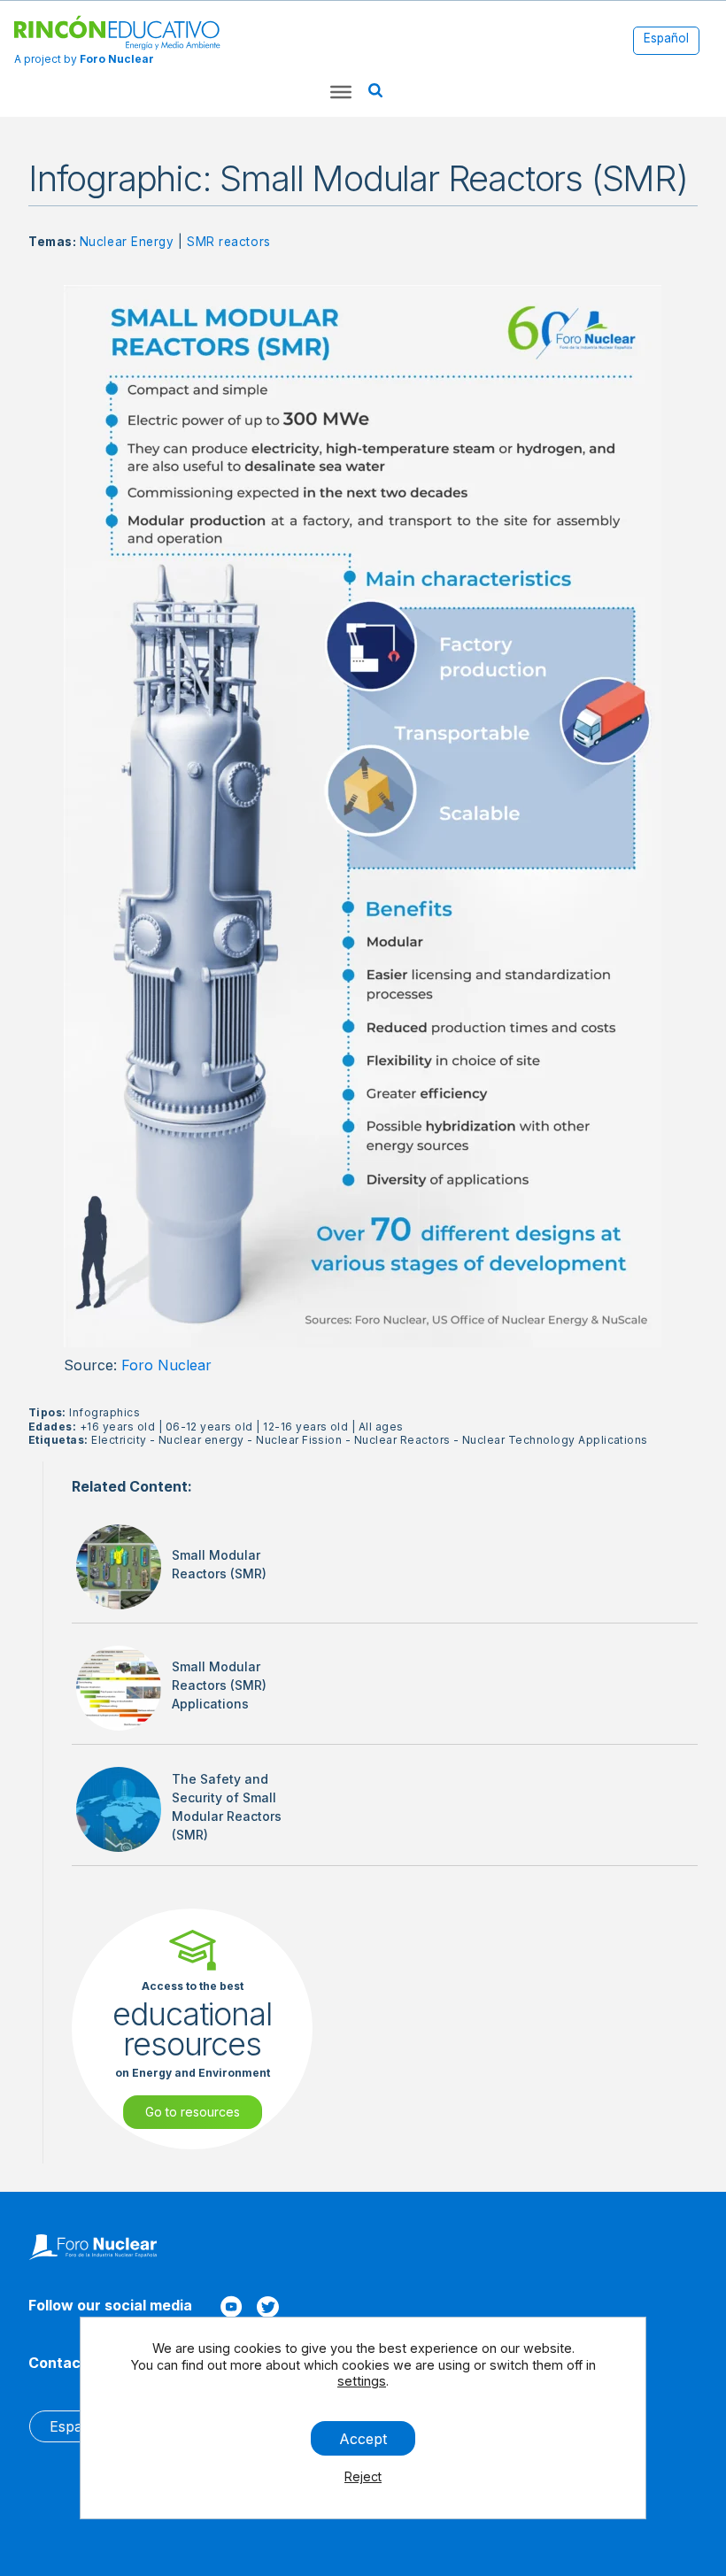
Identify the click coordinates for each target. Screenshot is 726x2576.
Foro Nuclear (166, 1365)
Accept (363, 2438)
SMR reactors (229, 242)
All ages (381, 1427)
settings (362, 2381)
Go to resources (193, 2112)
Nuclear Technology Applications (555, 1440)
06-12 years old (209, 1427)
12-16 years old (305, 1427)
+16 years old (117, 1427)
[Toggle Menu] (341, 92)
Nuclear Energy (127, 242)
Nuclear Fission (299, 1440)
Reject (363, 2476)
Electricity (119, 1440)
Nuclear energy (201, 1440)
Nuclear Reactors (402, 1440)
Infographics (104, 1412)
